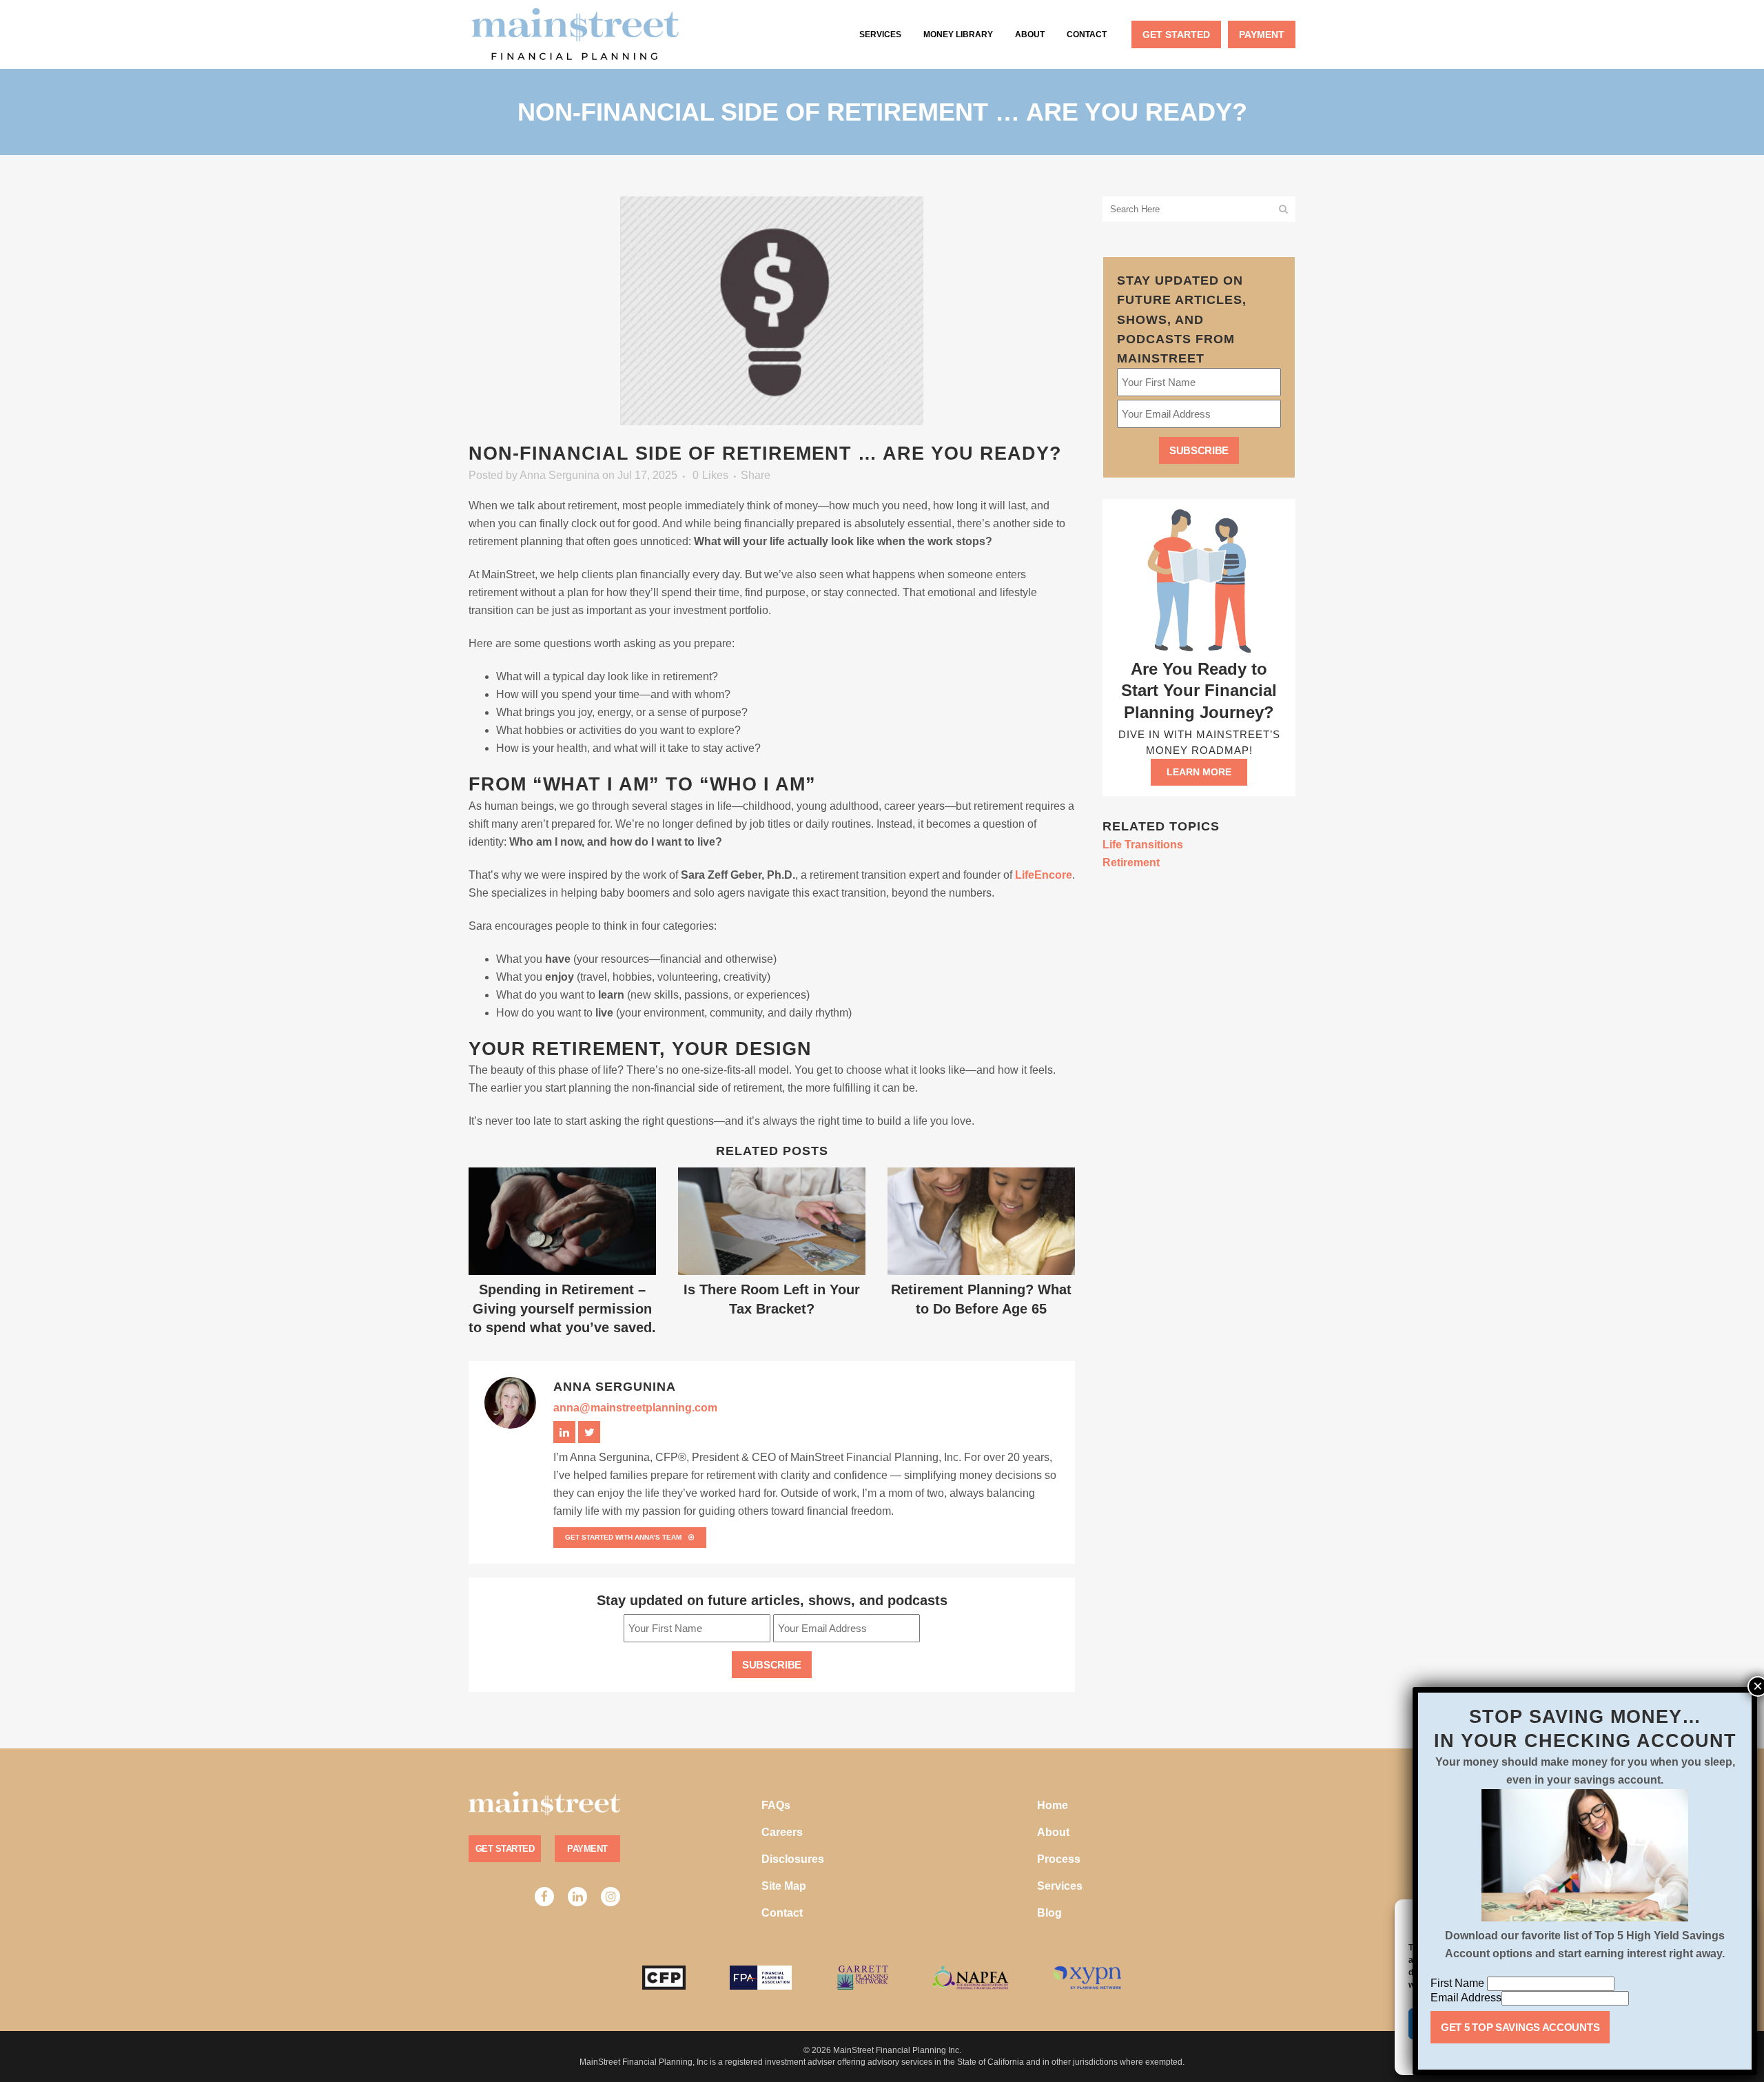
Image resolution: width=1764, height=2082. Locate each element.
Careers (782, 1832)
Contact (782, 1913)
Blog (1049, 1913)
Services (1060, 1886)
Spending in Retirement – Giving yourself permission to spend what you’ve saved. (562, 1308)
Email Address (1466, 1998)
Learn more (1199, 772)
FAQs (776, 1805)
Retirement (1131, 863)
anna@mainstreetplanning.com (635, 1408)
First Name (1459, 1983)
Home (1053, 1805)
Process (1059, 1859)
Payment (587, 1849)
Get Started (505, 1849)
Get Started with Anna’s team (623, 1537)
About (1053, 1832)
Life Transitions (1143, 845)
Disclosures (793, 1859)
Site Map (784, 1886)
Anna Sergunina (560, 475)
